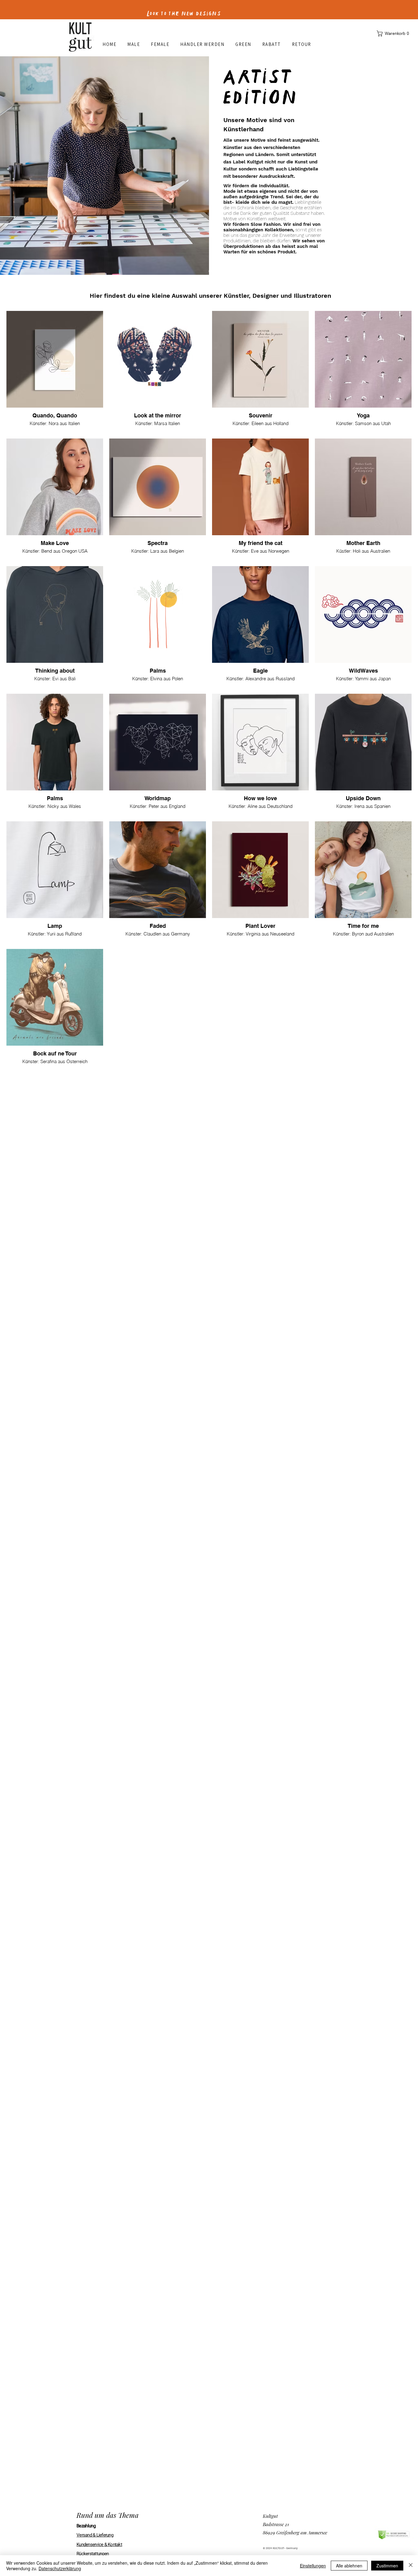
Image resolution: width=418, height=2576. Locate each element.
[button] (394, 34)
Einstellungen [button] (313, 2566)
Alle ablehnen (349, 2566)
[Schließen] (411, 2566)
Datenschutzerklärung (60, 2568)
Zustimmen (387, 2566)
